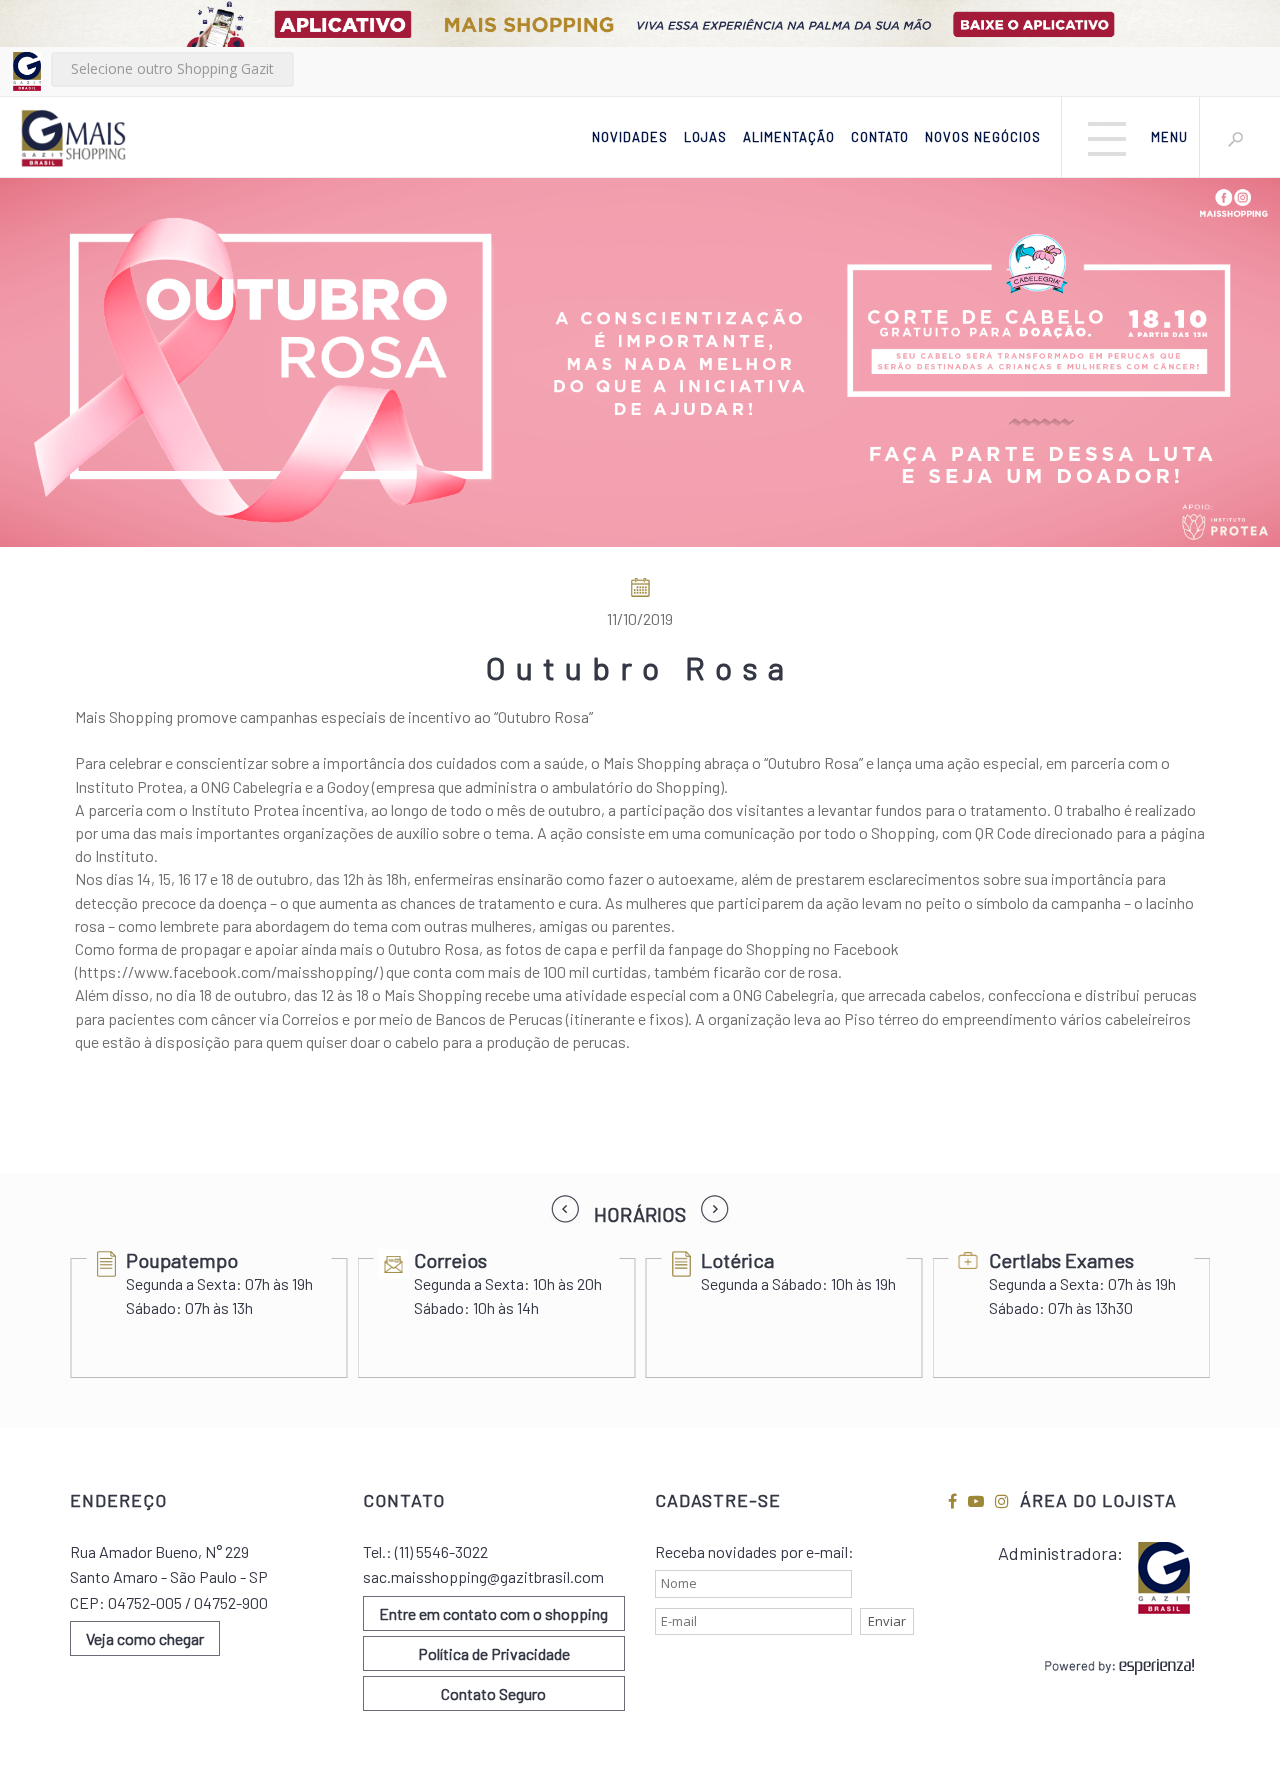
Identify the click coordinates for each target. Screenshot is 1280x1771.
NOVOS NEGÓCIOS (983, 137)
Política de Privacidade (494, 1653)
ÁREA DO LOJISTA (1098, 1500)
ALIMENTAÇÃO (789, 137)
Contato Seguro (493, 1693)
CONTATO (880, 137)
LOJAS (705, 137)
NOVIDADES (630, 137)
